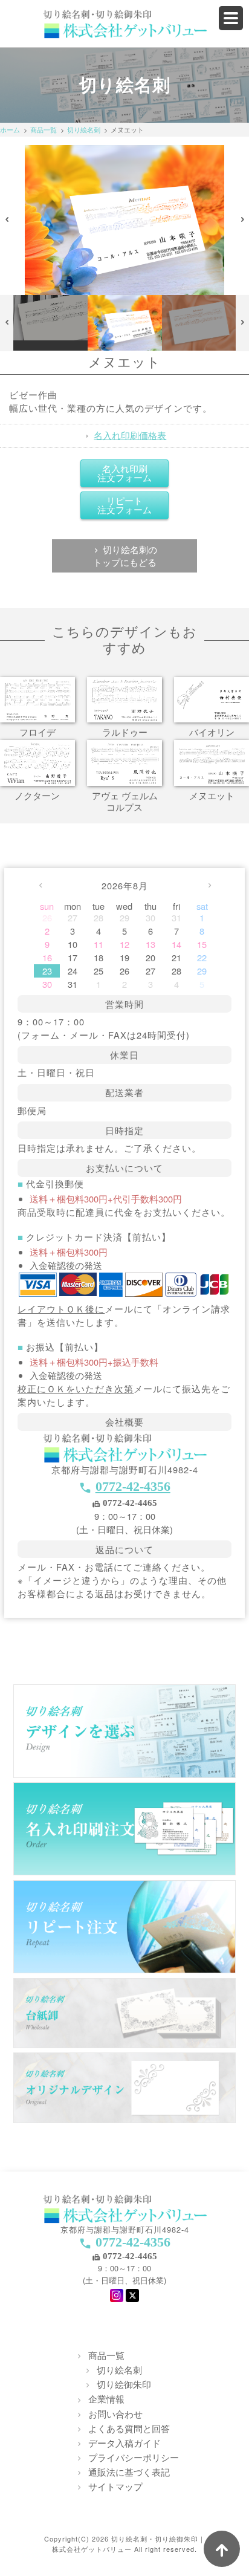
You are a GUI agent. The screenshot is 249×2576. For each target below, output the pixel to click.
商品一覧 (44, 129)
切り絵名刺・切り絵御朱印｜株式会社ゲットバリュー (129, 2544)
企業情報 (106, 2399)
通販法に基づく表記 (129, 2472)
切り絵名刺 (84, 129)
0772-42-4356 (133, 1486)
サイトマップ (115, 2486)
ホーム (10, 129)
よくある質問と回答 (129, 2428)
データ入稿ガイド (124, 2443)
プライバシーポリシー (134, 2457)
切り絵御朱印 (124, 2384)
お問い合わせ (115, 2414)
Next (243, 220)
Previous (7, 220)
